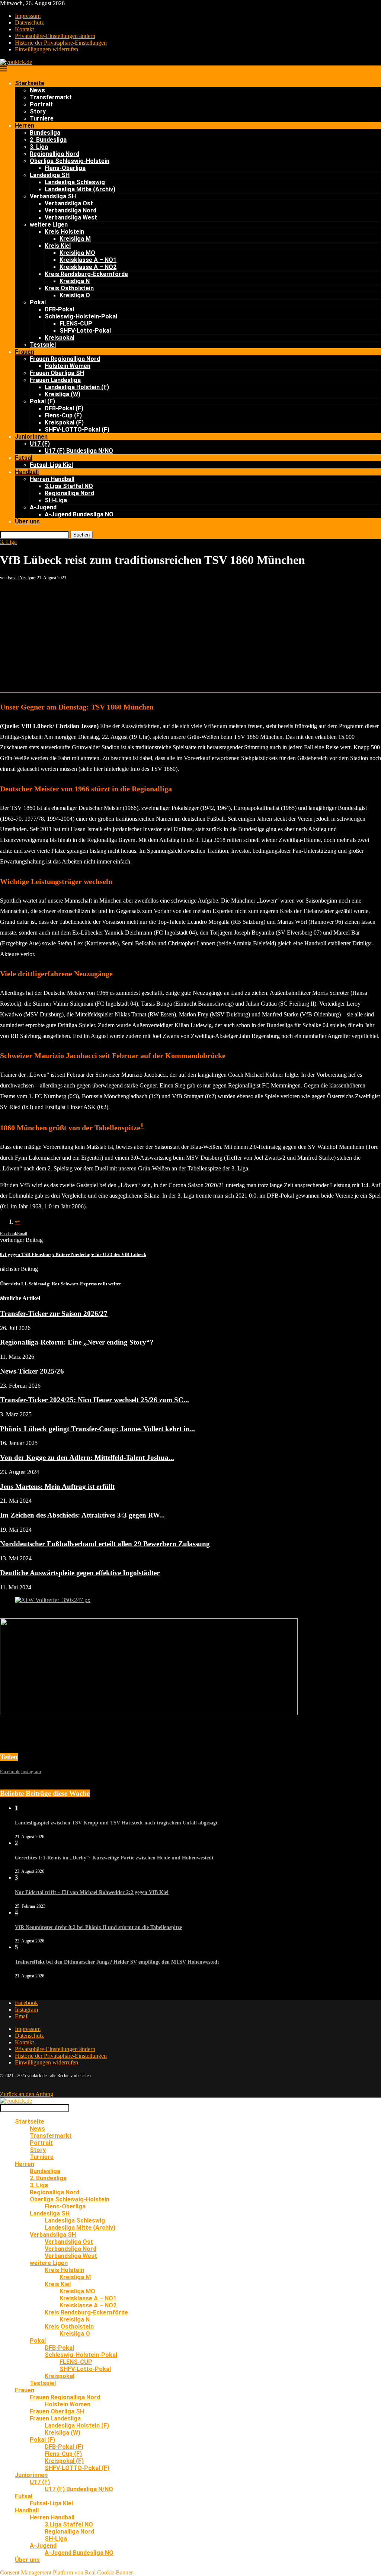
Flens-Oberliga (65, 168)
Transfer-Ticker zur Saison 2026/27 (54, 1313)
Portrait (41, 104)
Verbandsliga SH (53, 196)
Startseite (30, 83)
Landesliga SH (50, 175)
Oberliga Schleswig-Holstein (70, 161)
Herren (25, 126)
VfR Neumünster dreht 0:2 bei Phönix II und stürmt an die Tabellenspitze (98, 1927)
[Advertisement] (190, 637)
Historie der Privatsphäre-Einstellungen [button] (61, 43)
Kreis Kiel (58, 246)
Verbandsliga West (71, 217)
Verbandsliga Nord (71, 210)
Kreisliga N (75, 281)
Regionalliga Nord (55, 154)
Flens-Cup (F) (63, 415)
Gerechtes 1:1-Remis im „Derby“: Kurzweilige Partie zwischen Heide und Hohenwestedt (114, 1858)
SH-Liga (56, 500)
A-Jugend (43, 507)
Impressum (28, 16)
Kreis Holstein (64, 232)
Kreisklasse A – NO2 (88, 267)
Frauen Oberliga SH (57, 373)
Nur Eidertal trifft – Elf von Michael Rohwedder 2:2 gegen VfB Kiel (92, 1892)
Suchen (81, 535)
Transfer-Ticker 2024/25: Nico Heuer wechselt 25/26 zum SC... (95, 1400)
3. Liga (39, 147)
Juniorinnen (31, 437)
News (37, 90)
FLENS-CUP (76, 323)
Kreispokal (60, 338)
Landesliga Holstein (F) (77, 387)
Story (38, 111)
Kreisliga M (75, 239)
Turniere (42, 118)
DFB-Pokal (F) (64, 408)
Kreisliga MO (77, 253)
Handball (27, 472)
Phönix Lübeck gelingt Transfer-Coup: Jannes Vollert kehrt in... (97, 1429)
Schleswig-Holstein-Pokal (81, 316)
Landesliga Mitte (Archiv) (80, 189)
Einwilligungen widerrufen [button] (47, 49)
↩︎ (17, 1222)
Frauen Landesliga (55, 380)
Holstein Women (68, 366)
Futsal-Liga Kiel (51, 465)
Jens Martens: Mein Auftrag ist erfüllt (57, 1486)
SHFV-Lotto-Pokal (85, 331)
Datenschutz (29, 23)
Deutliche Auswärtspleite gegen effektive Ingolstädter (80, 1573)
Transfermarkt (51, 97)
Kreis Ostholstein (69, 288)
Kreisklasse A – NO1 (88, 260)
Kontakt (24, 29)
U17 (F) (40, 444)
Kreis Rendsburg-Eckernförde (86, 274)
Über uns (27, 521)
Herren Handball (52, 479)
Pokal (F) (42, 401)
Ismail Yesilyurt (22, 578)
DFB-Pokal (59, 309)
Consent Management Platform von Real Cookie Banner (66, 2572)
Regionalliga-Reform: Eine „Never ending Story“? (77, 1342)
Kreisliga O (75, 295)
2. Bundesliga (48, 140)
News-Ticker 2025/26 (32, 1371)
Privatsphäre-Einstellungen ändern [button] (55, 36)
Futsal (24, 458)
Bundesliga (45, 133)
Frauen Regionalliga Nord (65, 359)
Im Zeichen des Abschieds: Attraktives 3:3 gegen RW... (82, 1515)
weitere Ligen (49, 225)
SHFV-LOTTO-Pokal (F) (77, 430)
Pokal (38, 302)
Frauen (25, 352)
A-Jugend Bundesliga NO (79, 514)
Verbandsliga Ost (69, 203)
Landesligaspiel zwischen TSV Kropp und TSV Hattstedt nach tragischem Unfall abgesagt (116, 1823)
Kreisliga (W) (63, 394)
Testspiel (43, 345)
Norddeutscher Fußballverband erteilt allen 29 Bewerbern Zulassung (105, 1544)
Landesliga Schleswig (75, 182)
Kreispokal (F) (64, 422)
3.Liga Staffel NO (69, 486)
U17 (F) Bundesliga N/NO (79, 451)
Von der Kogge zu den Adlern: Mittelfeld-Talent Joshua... (87, 1457)
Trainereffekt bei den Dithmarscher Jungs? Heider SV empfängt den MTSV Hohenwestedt (117, 1962)
